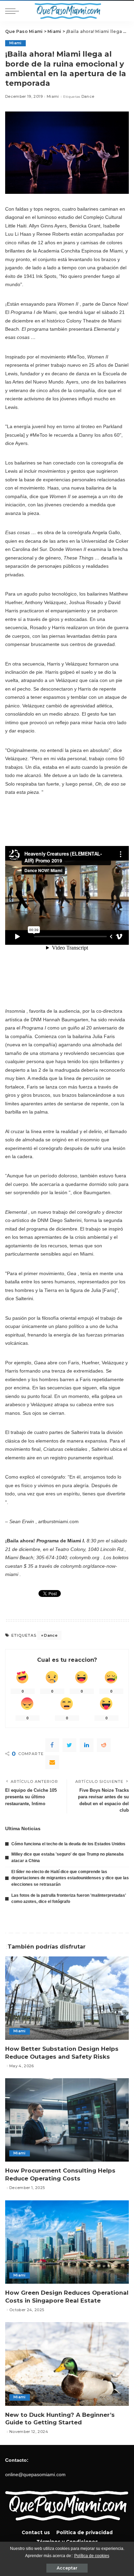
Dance (88, 97)
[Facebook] (52, 1745)
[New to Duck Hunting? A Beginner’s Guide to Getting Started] (67, 2364)
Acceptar (67, 2568)
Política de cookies (92, 2556)
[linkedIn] (87, 1745)
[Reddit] (104, 1745)
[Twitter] (69, 1745)
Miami (15, 43)
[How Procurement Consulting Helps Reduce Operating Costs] (67, 2120)
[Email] (52, 1762)
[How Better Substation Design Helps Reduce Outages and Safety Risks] (67, 1998)
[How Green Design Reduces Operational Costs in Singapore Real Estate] (67, 2242)
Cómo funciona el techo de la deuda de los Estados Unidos (68, 1844)
